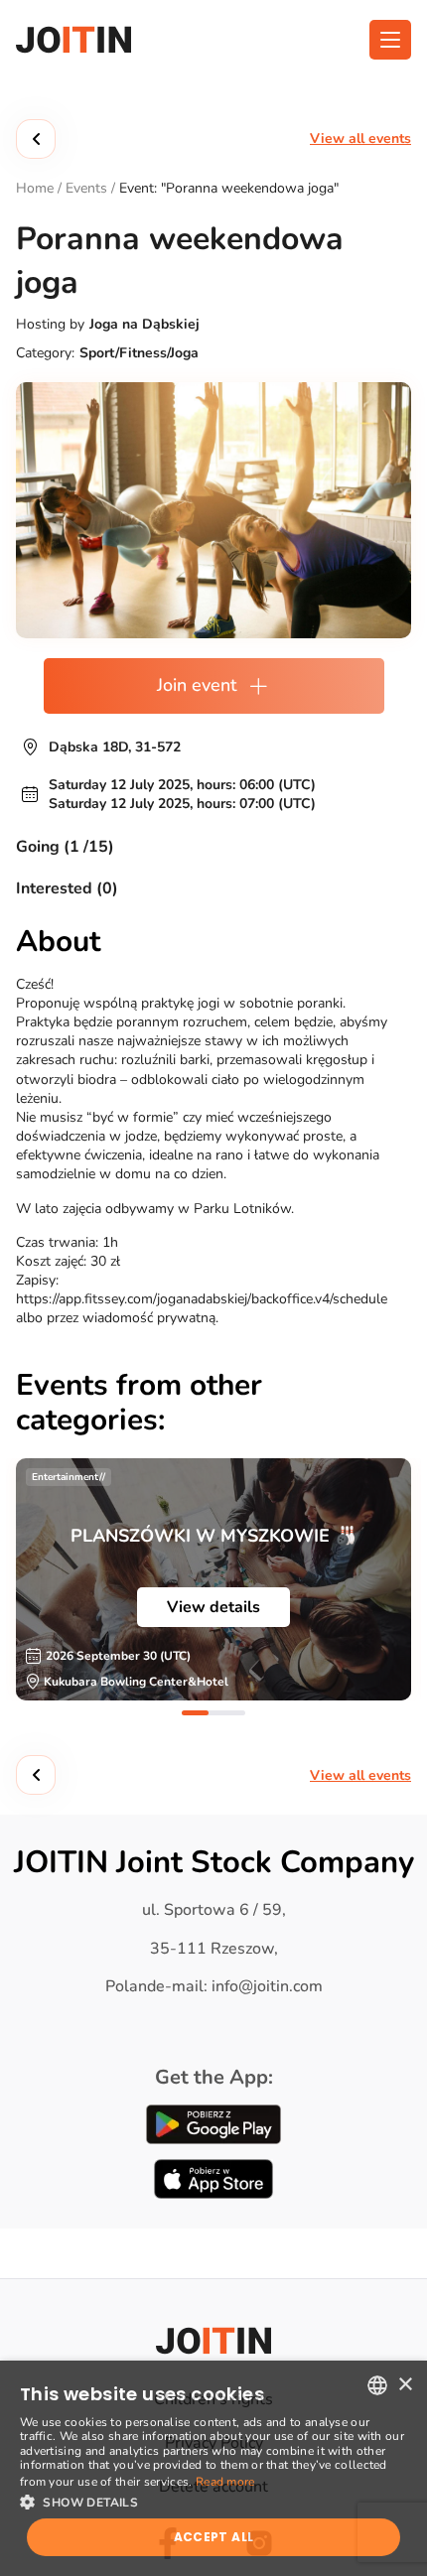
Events (86, 188)
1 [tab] (195, 1713)
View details (213, 1607)
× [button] (405, 2385)
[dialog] (213, 2468)
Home (35, 188)
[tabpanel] (213, 1579)
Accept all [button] (214, 2537)
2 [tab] (232, 1713)
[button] (213, 2501)
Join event (197, 685)
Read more (225, 2482)
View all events (360, 138)
